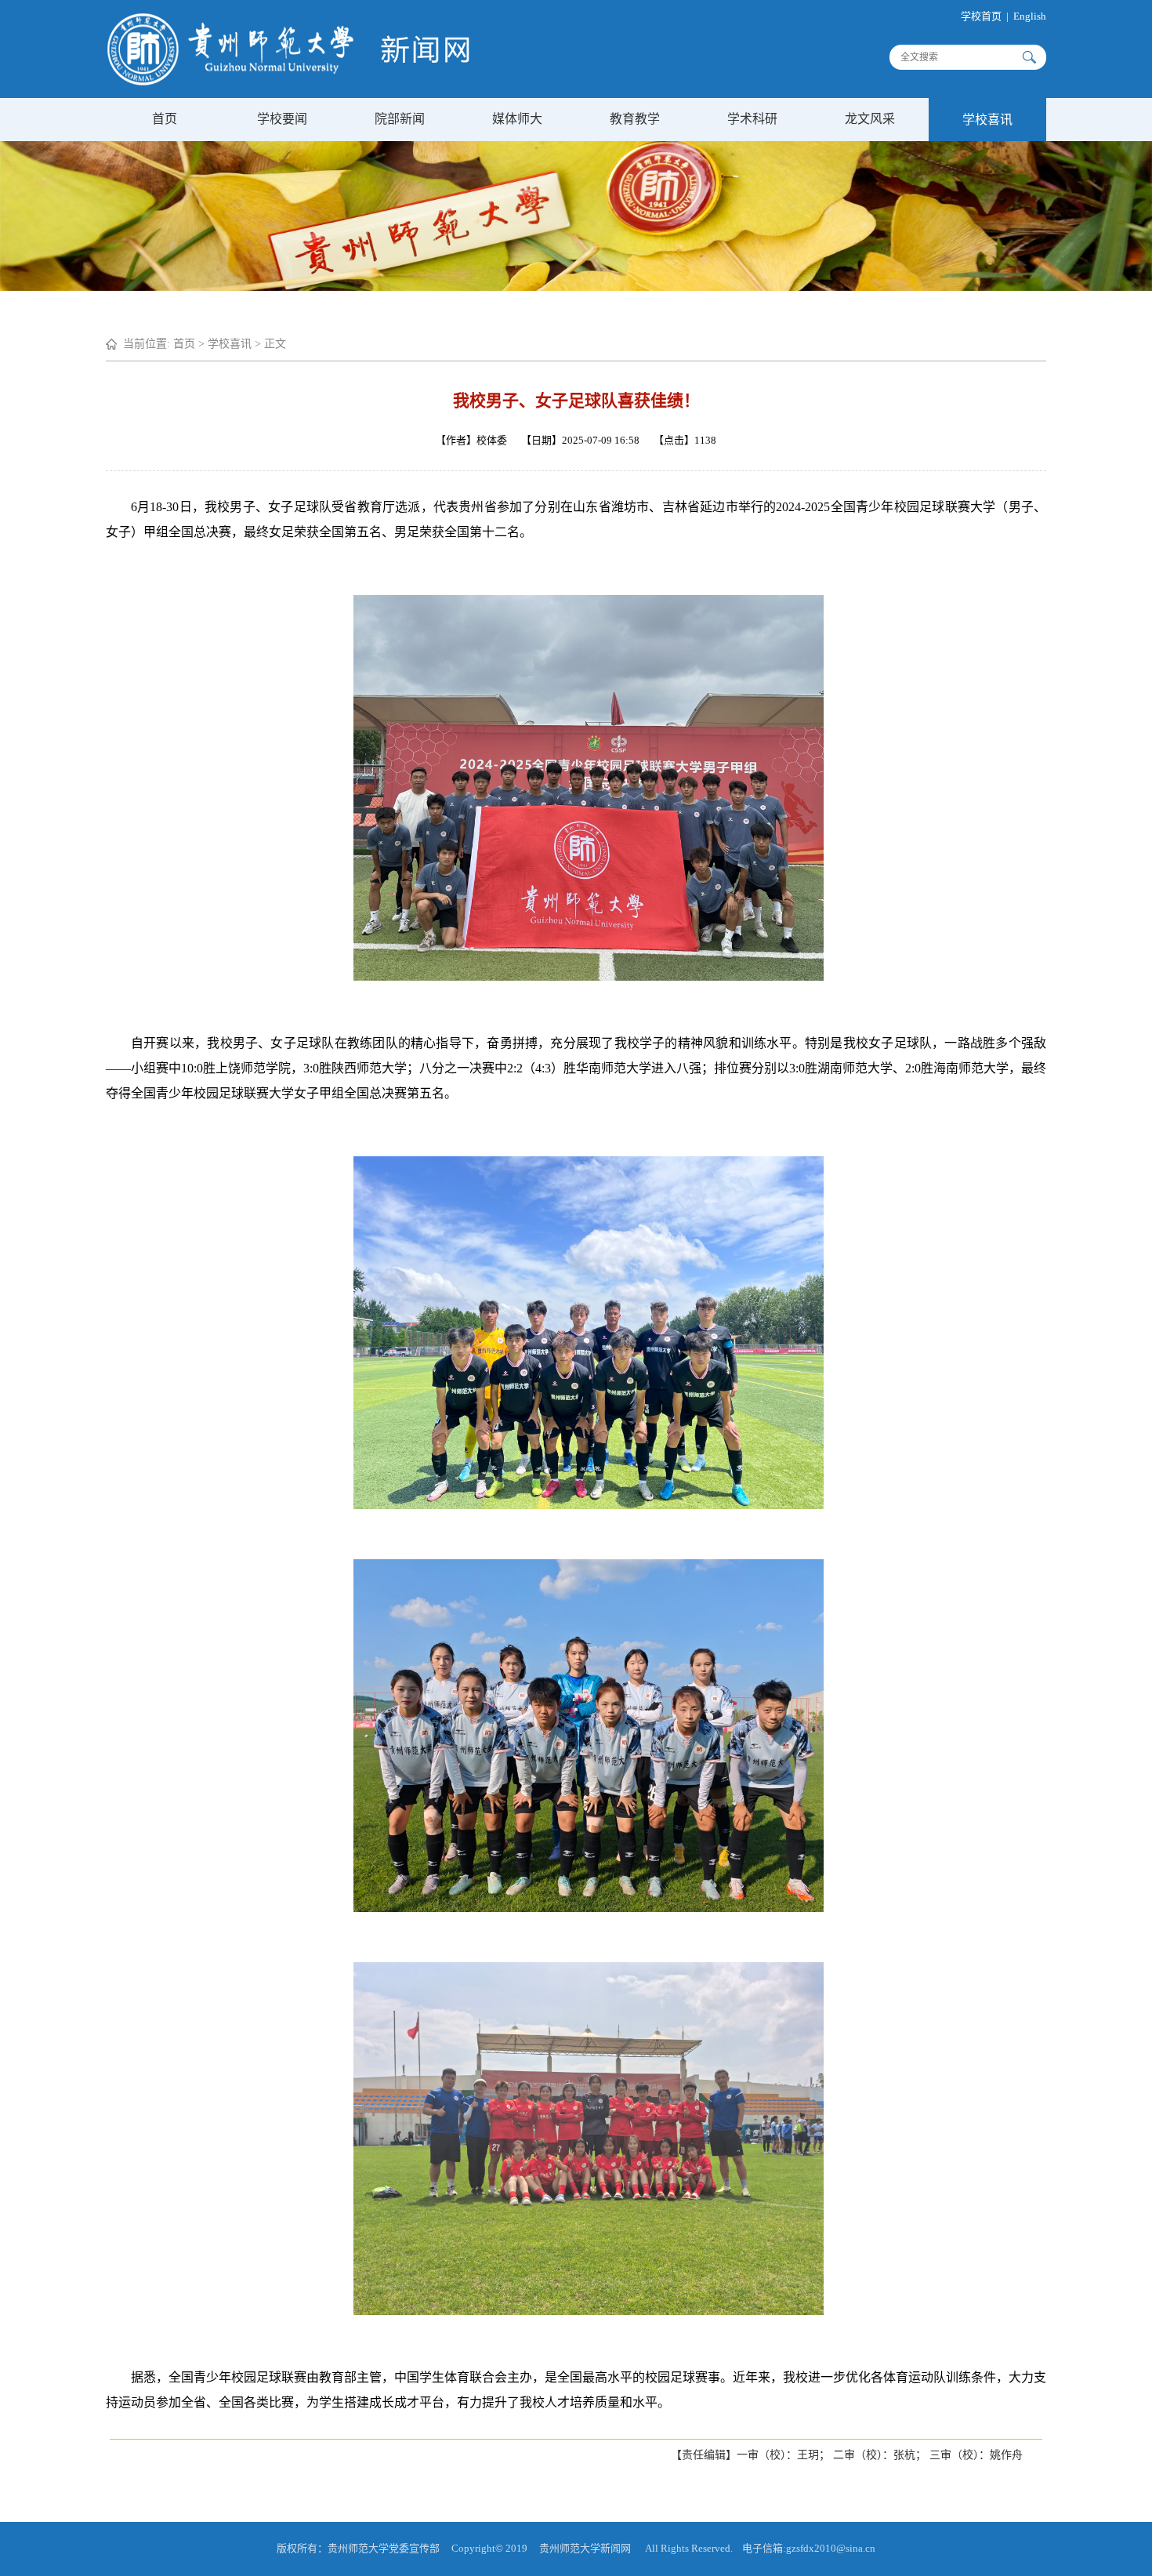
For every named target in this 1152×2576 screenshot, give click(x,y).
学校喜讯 (987, 120)
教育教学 (635, 119)
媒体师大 (517, 119)
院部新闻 (400, 119)
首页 (165, 119)
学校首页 (981, 16)
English (1030, 16)
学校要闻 (282, 119)
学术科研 (752, 119)
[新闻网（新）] (288, 82)
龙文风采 (870, 119)
